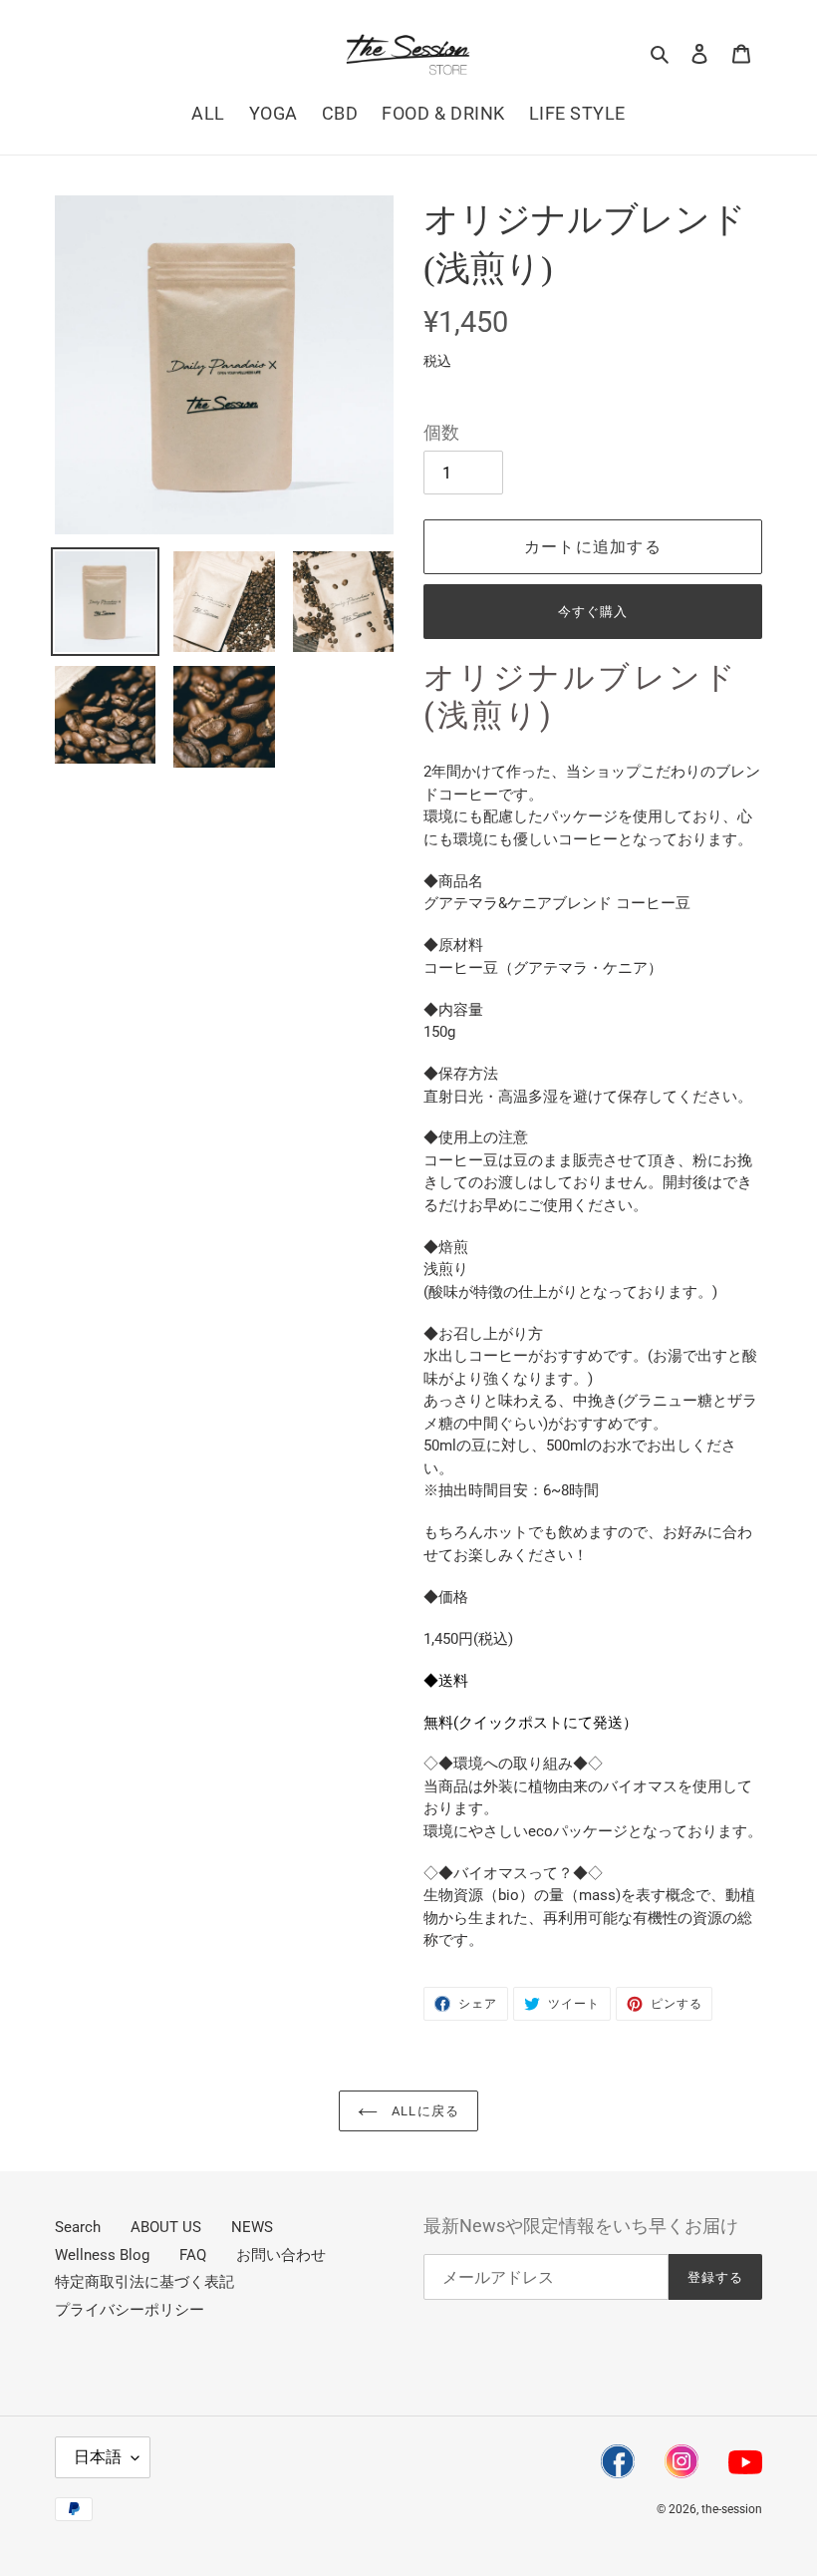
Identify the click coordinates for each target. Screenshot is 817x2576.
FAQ (193, 2255)
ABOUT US (166, 2227)
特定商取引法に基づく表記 (144, 2282)
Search (78, 2227)
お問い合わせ (281, 2255)
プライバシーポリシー (130, 2310)
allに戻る (423, 2111)
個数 (441, 433)
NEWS (252, 2227)
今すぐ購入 (593, 612)
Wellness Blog (102, 2255)
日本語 (98, 2457)
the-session (732, 2509)
